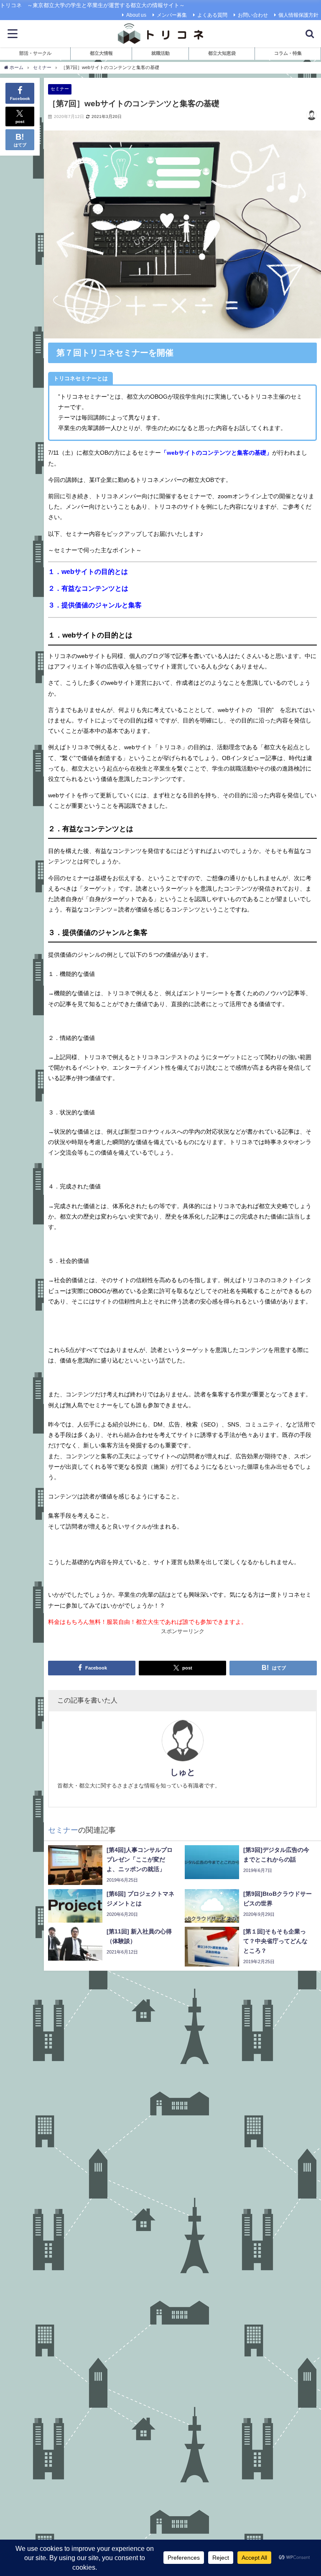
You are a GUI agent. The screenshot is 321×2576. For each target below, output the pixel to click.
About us (136, 15)
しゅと (183, 1772)
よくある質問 (212, 15)
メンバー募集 (172, 15)
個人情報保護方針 (298, 15)
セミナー (60, 89)
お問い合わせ (253, 15)
